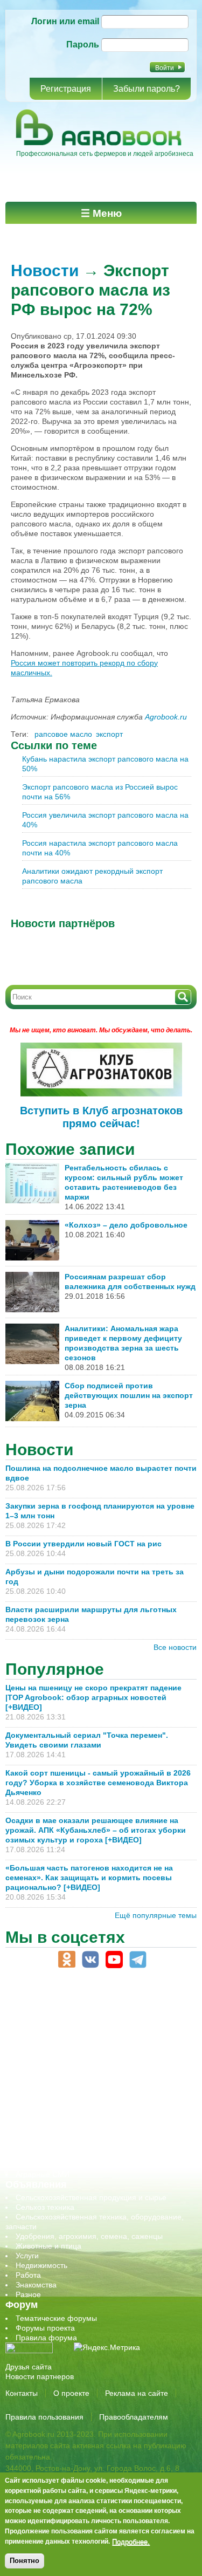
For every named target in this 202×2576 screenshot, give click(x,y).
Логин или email (65, 21)
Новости (45, 270)
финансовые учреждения (61, 2155)
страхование (38, 2135)
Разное (28, 2294)
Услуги (27, 2256)
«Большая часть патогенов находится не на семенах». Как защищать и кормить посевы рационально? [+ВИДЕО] (89, 1878)
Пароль (83, 44)
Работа (28, 2275)
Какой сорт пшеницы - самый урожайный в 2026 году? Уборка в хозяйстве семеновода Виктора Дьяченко (98, 1783)
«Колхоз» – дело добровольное (126, 1225)
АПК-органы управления (59, 2019)
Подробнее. (131, 2541)
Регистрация (66, 89)
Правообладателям (134, 2417)
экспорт (109, 734)
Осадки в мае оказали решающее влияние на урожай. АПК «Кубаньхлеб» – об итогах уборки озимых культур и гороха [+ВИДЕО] (96, 1830)
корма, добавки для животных (68, 2058)
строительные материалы (61, 2145)
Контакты (22, 2393)
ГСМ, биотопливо (46, 2048)
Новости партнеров (40, 2376)
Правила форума (46, 2338)
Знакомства (36, 2285)
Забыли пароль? (147, 89)
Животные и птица (48, 2246)
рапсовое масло (63, 734)
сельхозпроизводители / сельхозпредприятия (96, 2097)
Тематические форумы (56, 2318)
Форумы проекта (45, 2328)
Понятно (25, 2561)
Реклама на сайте (137, 2393)
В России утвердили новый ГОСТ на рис (83, 1544)
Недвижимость (41, 2265)
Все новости (175, 1647)
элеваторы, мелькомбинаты (65, 2164)
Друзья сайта (29, 2367)
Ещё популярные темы (156, 1915)
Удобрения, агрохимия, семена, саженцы (89, 2236)
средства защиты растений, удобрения (85, 2126)
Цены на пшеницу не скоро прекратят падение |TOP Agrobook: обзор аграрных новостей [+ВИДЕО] (93, 1697)
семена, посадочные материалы (74, 2116)
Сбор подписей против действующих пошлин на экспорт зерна (129, 1395)
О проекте (71, 2393)
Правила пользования (44, 2417)
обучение (32, 2087)
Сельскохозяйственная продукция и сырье (91, 2197)
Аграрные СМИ (43, 2174)
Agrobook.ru (166, 717)
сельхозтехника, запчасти (61, 2106)
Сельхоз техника (45, 2207)
